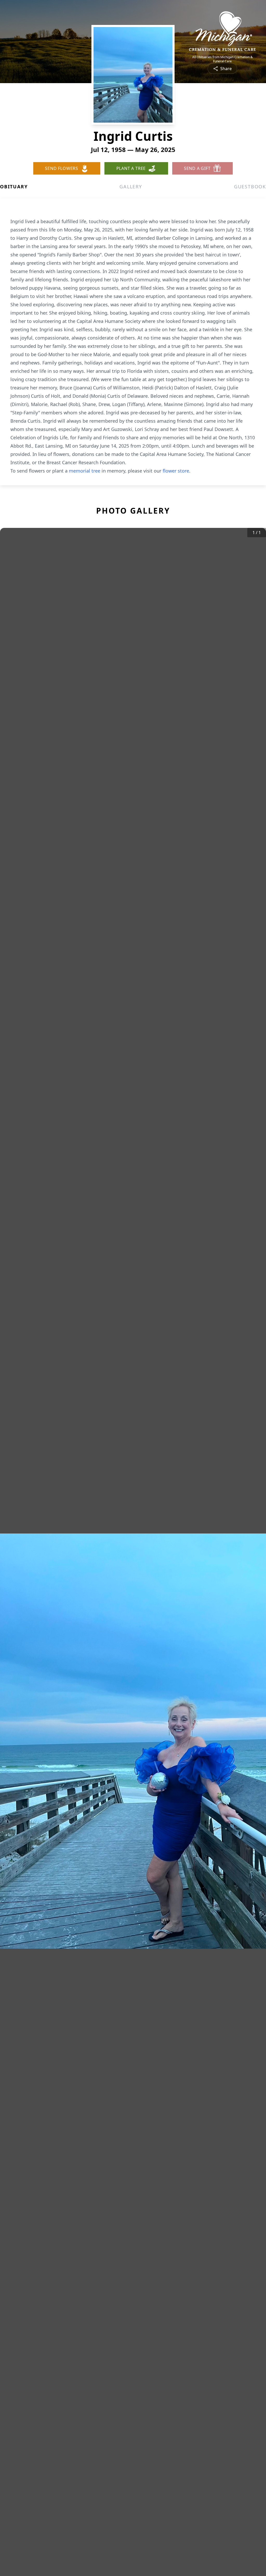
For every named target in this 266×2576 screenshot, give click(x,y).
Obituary (14, 187)
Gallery (131, 187)
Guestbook (250, 187)
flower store (176, 471)
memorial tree (85, 471)
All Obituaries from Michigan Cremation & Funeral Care (222, 59)
